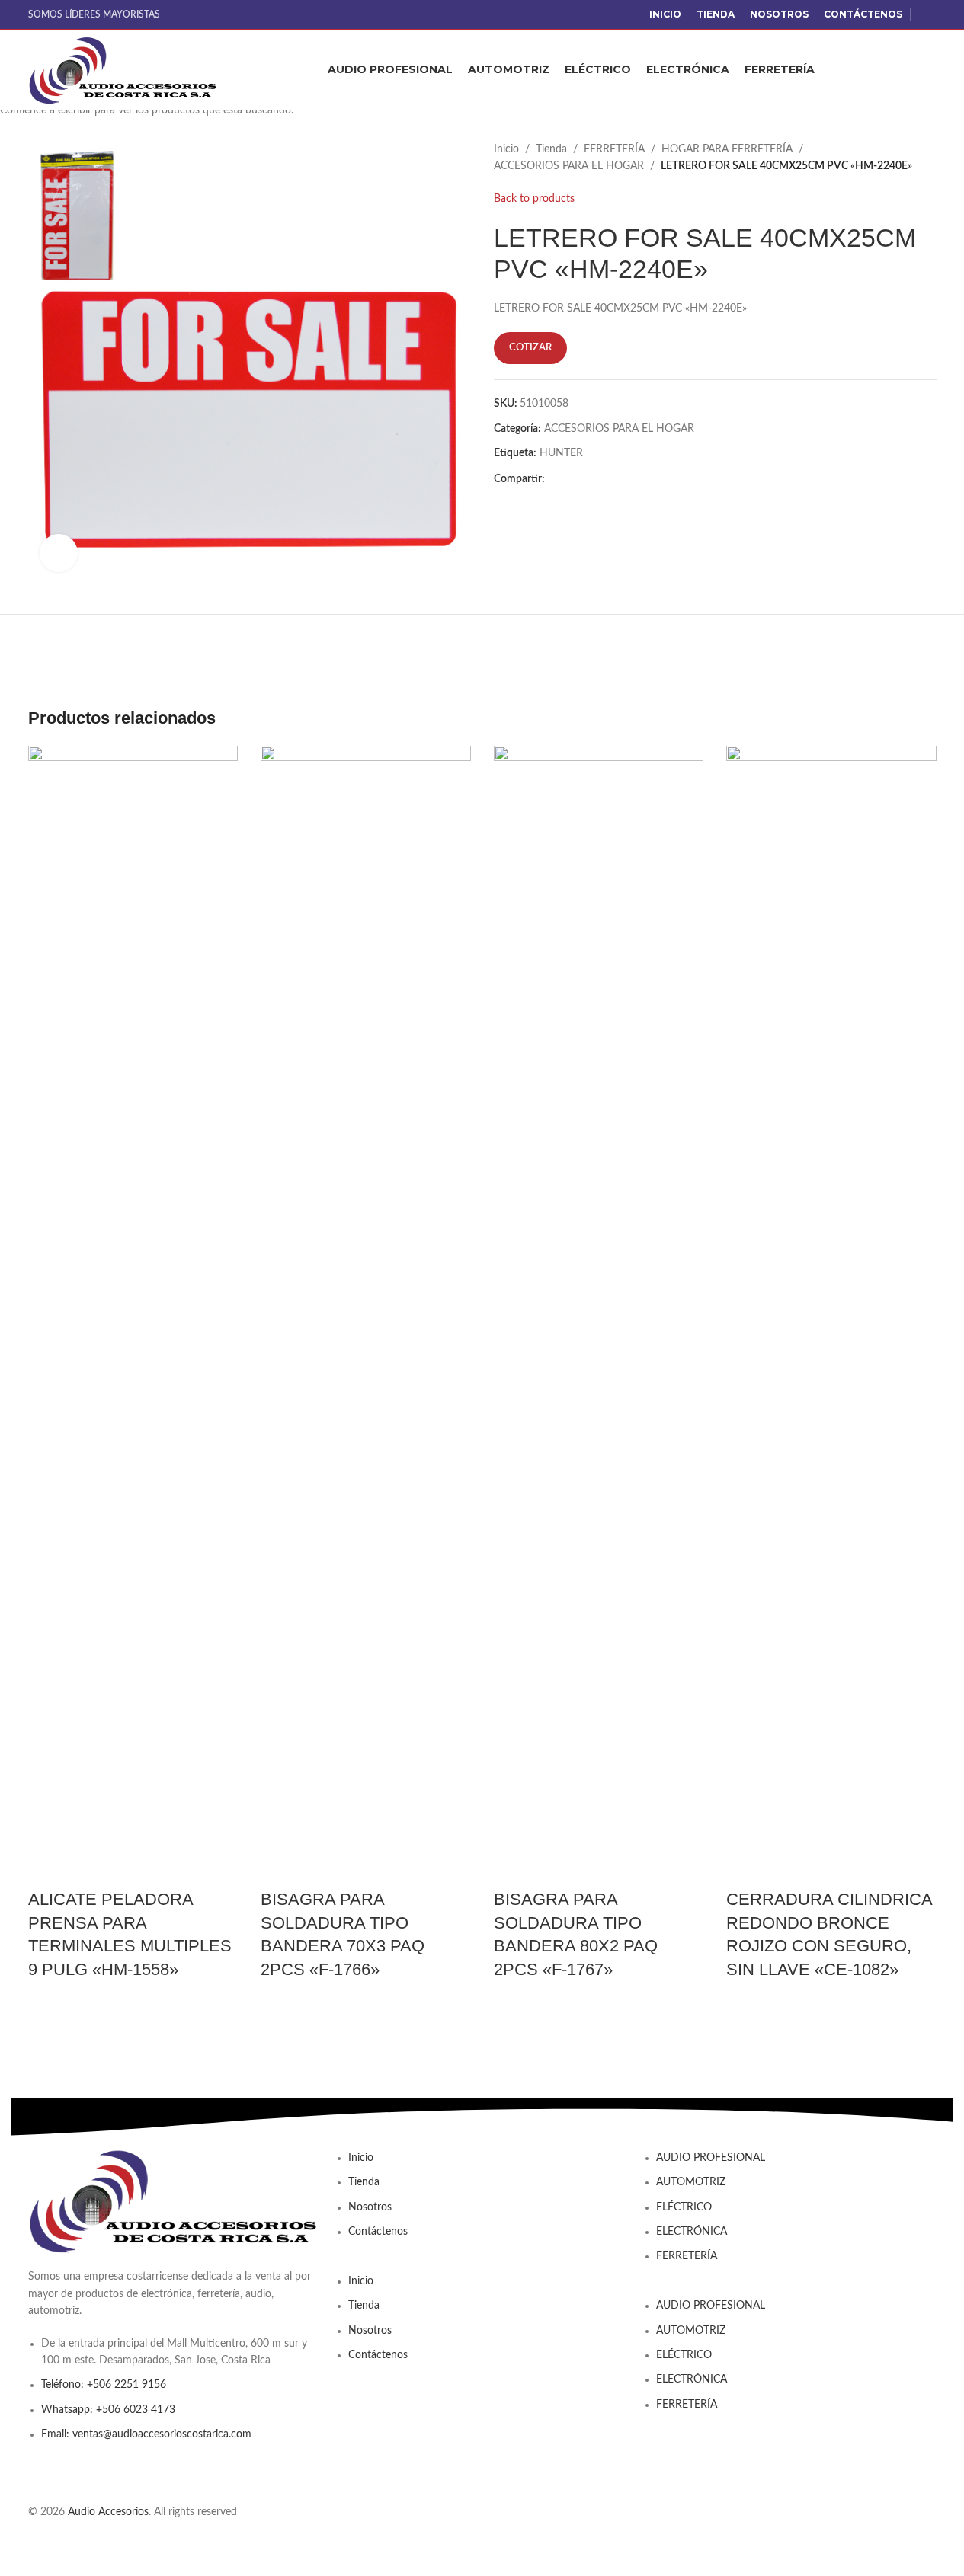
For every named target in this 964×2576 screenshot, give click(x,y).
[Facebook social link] (927, 14)
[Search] (930, 70)
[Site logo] (123, 70)
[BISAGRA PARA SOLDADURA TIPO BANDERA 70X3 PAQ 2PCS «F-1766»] (366, 1316)
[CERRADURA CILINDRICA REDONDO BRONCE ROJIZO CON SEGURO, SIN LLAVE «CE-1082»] (831, 1316)
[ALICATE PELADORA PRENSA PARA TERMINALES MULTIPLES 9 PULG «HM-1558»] (133, 1316)
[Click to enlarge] (59, 553)
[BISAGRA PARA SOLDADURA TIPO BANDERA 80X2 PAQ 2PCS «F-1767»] (599, 1316)
